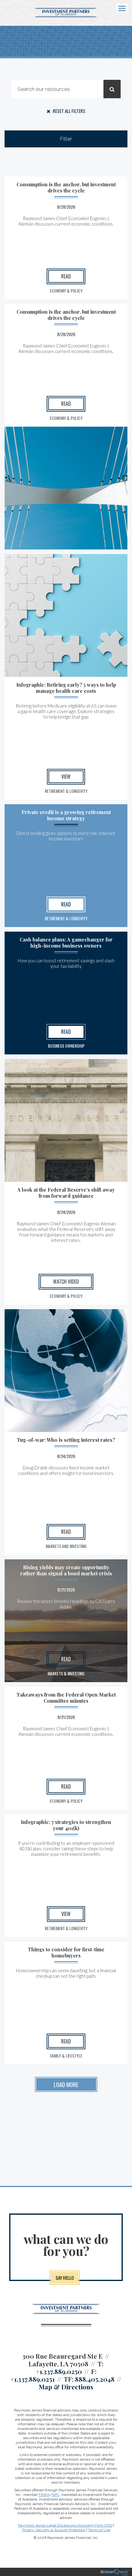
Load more (66, 2084)
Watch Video (66, 1282)
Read (66, 276)
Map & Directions (66, 2387)
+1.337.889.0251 (32, 2379)
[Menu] (118, 8)
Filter (66, 139)
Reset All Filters (69, 111)
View (66, 777)
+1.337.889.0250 (59, 2371)
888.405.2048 (95, 2379)
